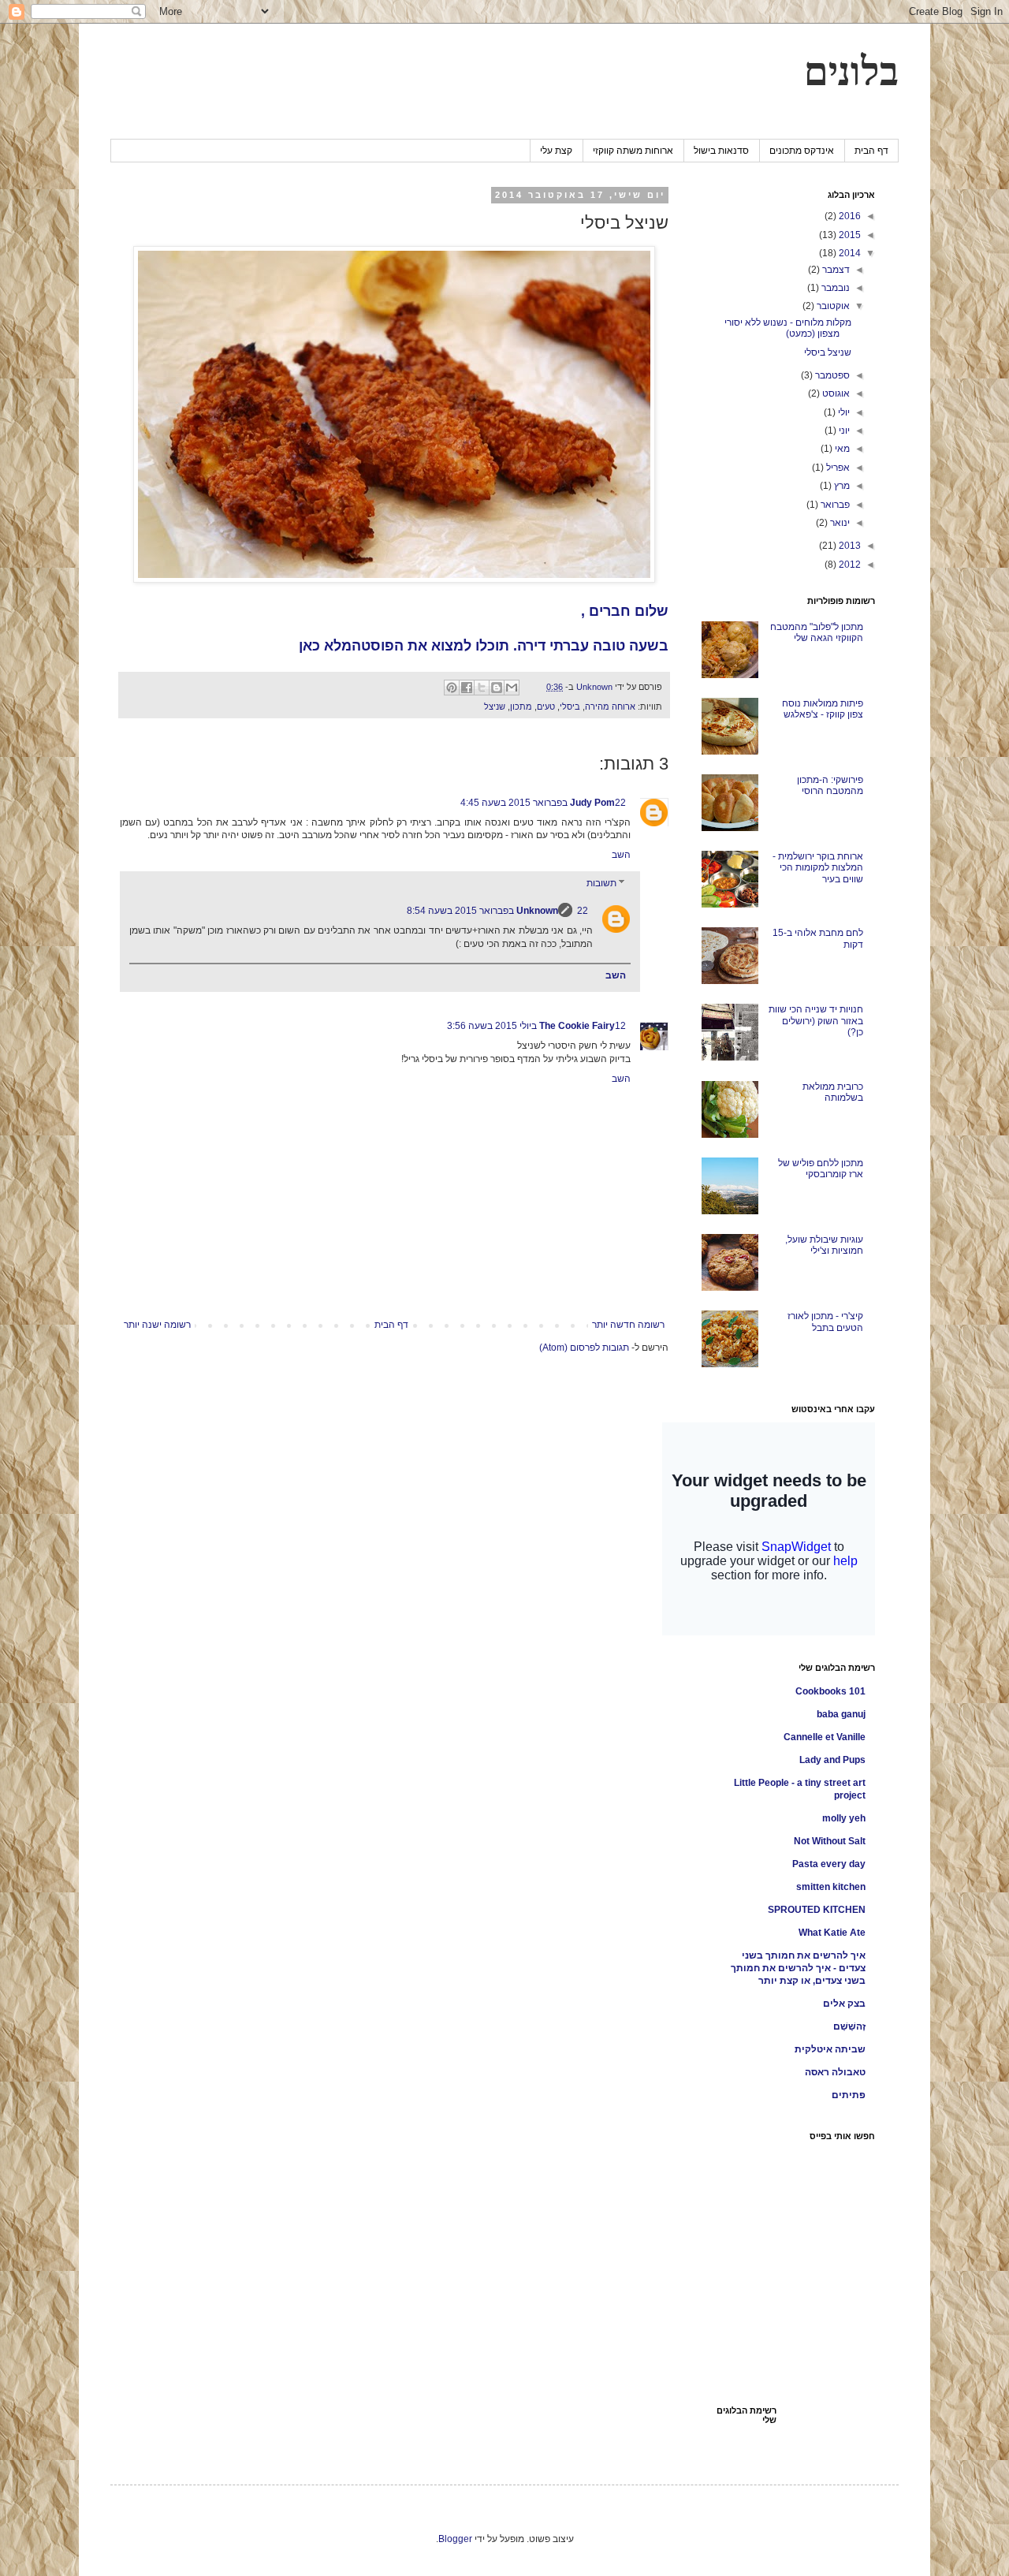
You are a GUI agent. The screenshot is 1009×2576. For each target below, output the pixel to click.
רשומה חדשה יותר (628, 1325)
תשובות (601, 883)
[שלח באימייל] (512, 688)
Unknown (537, 911)
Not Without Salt (830, 1841)
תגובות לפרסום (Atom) (584, 1348)
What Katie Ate (832, 1933)
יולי (843, 412)
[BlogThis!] (497, 688)
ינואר (839, 523)
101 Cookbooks (830, 1691)
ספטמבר (831, 375)
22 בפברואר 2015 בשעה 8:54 (497, 911)
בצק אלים (844, 2004)
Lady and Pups (832, 1760)
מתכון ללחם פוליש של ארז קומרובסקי (821, 1169)
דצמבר (835, 270)
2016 (849, 216)
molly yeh (844, 1818)
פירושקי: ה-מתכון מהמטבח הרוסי (830, 785)
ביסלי (570, 706)
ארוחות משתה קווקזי (633, 151)
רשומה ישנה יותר (157, 1325)
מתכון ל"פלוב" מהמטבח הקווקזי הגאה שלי (817, 632)
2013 (849, 546)
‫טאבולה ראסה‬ (835, 2072)
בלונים (851, 72)
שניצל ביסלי (828, 352)
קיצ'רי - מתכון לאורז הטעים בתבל (825, 1322)
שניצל (495, 706)
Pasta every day (829, 1864)
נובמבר (834, 288)
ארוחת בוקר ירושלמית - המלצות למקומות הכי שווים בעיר (818, 868)
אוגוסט (835, 393)
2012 (849, 565)
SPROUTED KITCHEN (817, 1910)
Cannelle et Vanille (825, 1737)
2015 (849, 235)
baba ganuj (841, 1714)
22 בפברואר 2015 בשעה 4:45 (543, 803)
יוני (843, 431)
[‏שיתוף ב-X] (482, 688)
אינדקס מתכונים (802, 151)
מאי (841, 449)
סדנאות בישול (721, 151)
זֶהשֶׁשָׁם (849, 2026)
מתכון (521, 706)
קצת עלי (556, 151)
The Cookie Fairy (577, 1026)
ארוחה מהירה (610, 706)
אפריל (837, 468)
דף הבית (871, 151)
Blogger (455, 2539)
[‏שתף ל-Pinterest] (452, 688)
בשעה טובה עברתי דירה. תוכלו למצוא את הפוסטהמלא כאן (484, 646)
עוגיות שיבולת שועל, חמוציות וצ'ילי (824, 1245)
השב (621, 855)
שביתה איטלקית (830, 2049)
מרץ (841, 486)
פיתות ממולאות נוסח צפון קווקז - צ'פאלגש (823, 709)
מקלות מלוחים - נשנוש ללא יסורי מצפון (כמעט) (788, 328)
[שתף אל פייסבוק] (467, 688)
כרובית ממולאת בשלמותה (833, 1092)
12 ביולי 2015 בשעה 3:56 (536, 1026)
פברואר (834, 505)
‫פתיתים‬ (849, 2095)
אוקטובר (832, 306)
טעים (546, 706)
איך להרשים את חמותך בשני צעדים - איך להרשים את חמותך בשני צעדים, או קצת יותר (798, 1968)
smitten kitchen (831, 1887)
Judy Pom (592, 803)
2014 (849, 253)
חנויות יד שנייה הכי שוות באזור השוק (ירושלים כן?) (816, 1021)
